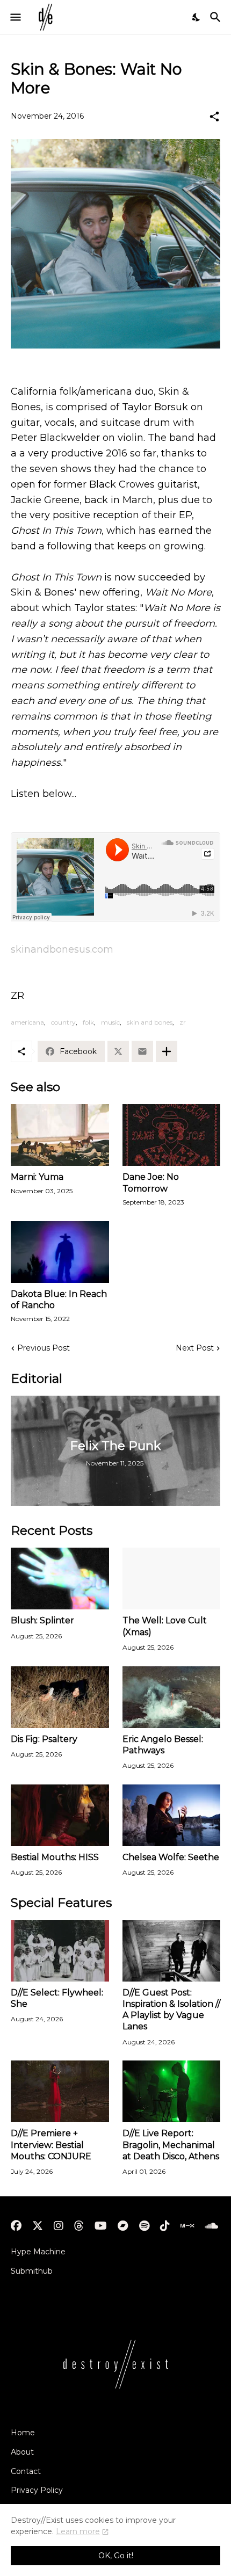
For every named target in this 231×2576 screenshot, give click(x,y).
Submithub (32, 2271)
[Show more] (167, 1051)
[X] (118, 1051)
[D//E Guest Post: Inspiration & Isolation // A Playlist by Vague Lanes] (172, 1951)
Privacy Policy (37, 2490)
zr (183, 1022)
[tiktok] (165, 2226)
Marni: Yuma (37, 1177)
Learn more (78, 2531)
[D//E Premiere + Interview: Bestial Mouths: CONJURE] (60, 2091)
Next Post (195, 1348)
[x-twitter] (38, 2226)
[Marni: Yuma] (60, 1135)
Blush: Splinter (42, 1620)
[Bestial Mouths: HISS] (60, 1815)
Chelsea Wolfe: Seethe (171, 1857)
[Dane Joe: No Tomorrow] (172, 1135)
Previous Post (44, 1348)
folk (88, 1022)
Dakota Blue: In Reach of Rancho (59, 1300)
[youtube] (101, 2226)
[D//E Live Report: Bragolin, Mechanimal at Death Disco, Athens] (172, 2091)
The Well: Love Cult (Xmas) (165, 1626)
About (22, 2452)
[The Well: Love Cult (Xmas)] (172, 1579)
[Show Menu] (15, 17)
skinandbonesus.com (62, 949)
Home (23, 2433)
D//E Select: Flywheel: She (57, 1998)
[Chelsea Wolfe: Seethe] (172, 1815)
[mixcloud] (187, 2226)
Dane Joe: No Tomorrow (151, 1182)
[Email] (142, 1051)
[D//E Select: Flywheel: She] (60, 1951)
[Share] (214, 117)
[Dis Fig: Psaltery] (60, 1697)
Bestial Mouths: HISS (55, 1857)
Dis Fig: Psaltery (44, 1739)
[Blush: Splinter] (60, 1579)
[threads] (79, 2226)
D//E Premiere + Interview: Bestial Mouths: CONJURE (51, 2145)
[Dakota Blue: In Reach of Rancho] (60, 1252)
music (110, 1022)
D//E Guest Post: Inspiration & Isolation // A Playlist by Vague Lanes (171, 2010)
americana (27, 1022)
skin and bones (150, 1022)
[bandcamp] (123, 2226)
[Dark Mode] (197, 17)
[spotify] (144, 2226)
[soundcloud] (211, 2226)
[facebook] (16, 2226)
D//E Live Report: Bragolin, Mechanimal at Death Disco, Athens (171, 2145)
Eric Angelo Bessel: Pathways (163, 1745)
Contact (26, 2471)
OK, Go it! (116, 2556)
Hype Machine (38, 2252)
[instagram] (59, 2226)
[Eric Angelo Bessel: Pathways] (172, 1697)
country (63, 1022)
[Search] (217, 17)
